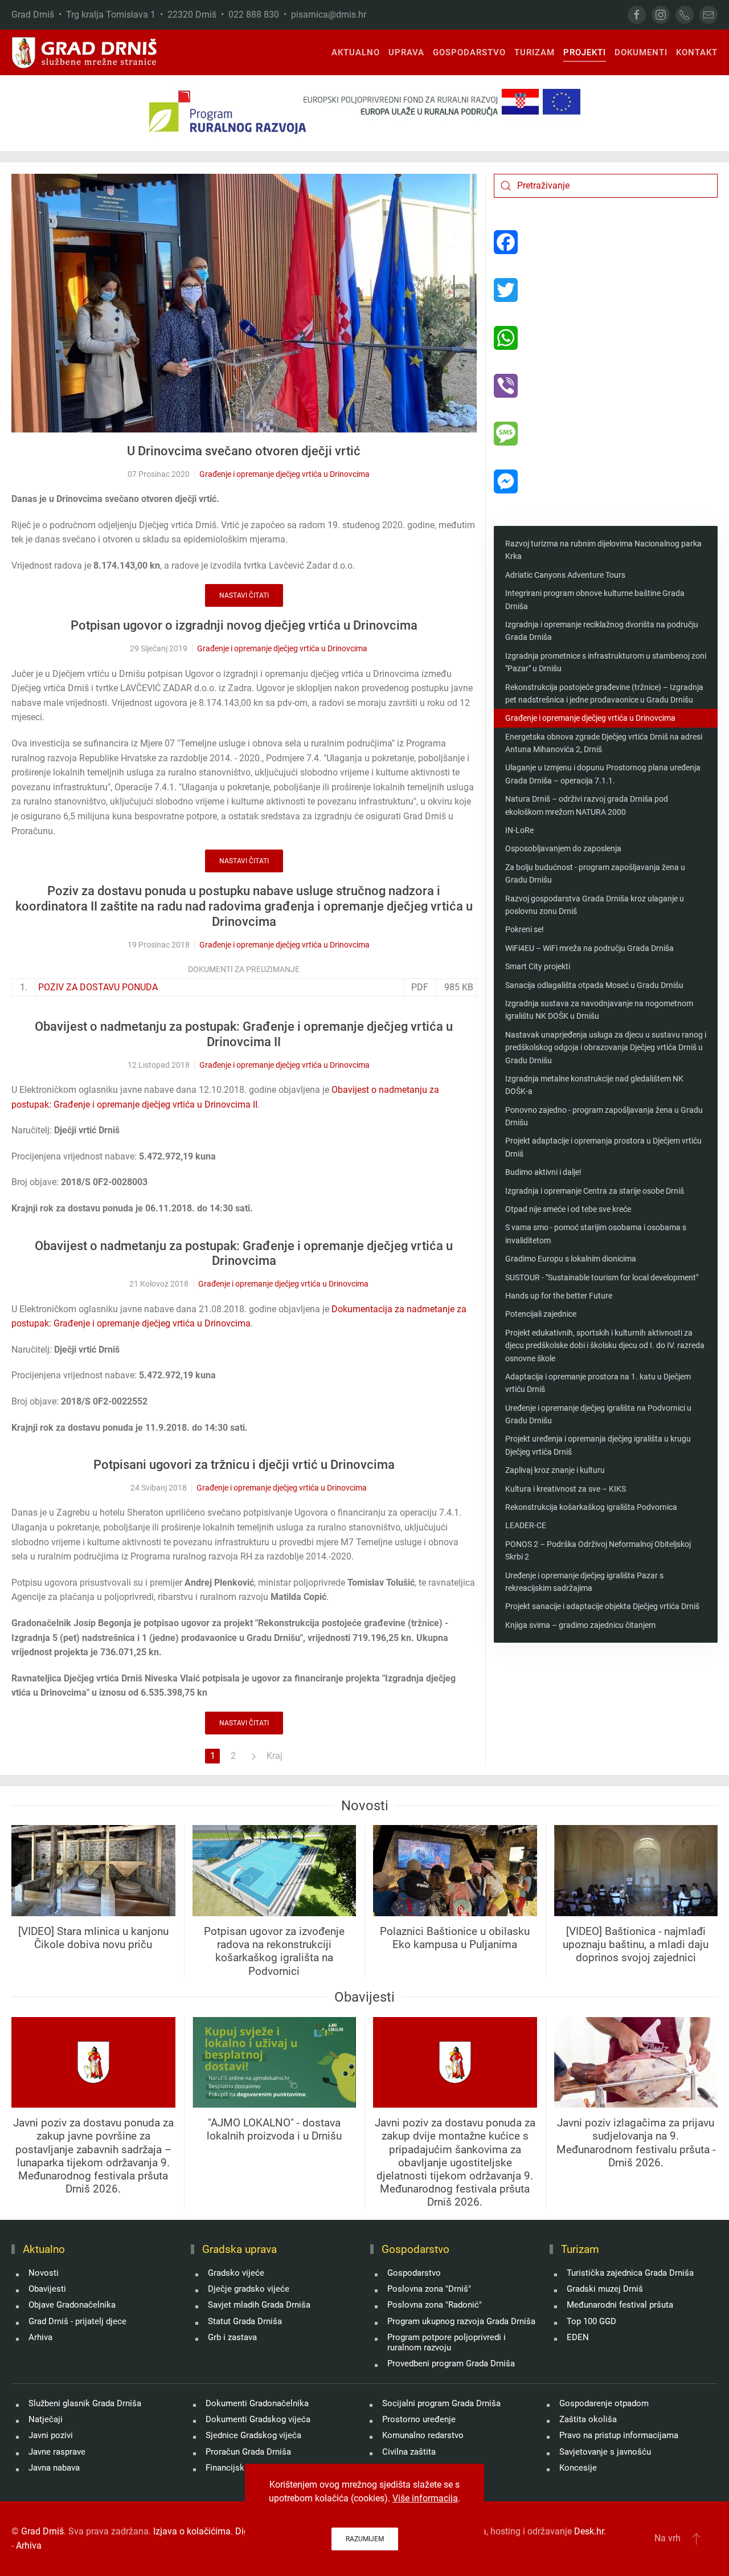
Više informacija (425, 2498)
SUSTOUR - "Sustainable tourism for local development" (602, 1277)
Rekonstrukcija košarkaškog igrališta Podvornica (591, 1507)
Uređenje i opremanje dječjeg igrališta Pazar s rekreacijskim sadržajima (584, 1582)
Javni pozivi (51, 2435)
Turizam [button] (535, 52)
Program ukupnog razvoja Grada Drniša (461, 2321)
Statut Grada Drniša (245, 2321)
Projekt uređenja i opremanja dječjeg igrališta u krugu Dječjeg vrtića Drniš (598, 1445)
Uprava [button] (406, 52)
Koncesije (578, 2468)
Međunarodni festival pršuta (620, 2305)
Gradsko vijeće (236, 2273)
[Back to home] (85, 52)
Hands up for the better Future (559, 1296)
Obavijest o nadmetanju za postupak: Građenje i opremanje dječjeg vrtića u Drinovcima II (244, 1034)
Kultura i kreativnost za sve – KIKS (566, 1489)
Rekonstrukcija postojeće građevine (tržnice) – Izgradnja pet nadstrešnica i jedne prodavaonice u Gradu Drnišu (604, 693)
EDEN (578, 2337)
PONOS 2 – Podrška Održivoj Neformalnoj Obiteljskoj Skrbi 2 (598, 1550)
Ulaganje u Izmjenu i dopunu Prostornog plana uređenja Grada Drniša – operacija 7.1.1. (603, 774)
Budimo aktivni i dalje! (543, 1172)
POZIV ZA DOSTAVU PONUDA (98, 987)
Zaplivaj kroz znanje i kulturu (555, 1470)
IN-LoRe (519, 830)
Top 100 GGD (591, 2321)
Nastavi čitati (244, 595)
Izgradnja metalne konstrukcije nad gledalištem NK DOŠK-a (594, 1085)
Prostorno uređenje (419, 2419)
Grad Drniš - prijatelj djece (77, 2321)
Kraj (275, 1756)
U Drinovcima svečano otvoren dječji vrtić (244, 451)
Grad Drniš (42, 2531)
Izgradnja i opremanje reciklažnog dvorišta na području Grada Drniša (602, 631)
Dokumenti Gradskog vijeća (258, 2419)
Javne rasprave (57, 2452)
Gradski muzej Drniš (605, 2289)
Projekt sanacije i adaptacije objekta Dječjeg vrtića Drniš (602, 1606)
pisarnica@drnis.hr (329, 15)
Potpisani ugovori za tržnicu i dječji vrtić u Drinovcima (244, 1465)
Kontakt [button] (697, 52)
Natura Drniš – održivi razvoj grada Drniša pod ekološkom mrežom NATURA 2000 (587, 805)
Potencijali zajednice (541, 1314)
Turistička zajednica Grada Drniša (630, 2273)
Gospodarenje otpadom (604, 2403)
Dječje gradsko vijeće (249, 2289)
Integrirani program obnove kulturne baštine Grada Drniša (595, 599)
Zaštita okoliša (588, 2419)
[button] (696, 2538)
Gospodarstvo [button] (469, 52)
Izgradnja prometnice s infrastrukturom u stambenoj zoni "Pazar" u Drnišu (606, 662)
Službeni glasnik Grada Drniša (85, 2403)
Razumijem (365, 2539)
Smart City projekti (538, 966)
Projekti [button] (585, 52)
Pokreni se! (525, 929)
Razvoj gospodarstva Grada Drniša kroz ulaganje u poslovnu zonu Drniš (595, 905)
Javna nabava (54, 2468)
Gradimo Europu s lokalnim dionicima (571, 1259)
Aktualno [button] (356, 52)
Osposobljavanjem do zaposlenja (563, 848)
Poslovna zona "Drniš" (429, 2289)
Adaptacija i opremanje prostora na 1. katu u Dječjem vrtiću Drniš (598, 1383)
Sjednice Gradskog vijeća (253, 2435)
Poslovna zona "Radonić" (435, 2305)
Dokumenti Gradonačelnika (257, 2403)
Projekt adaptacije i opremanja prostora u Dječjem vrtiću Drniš (603, 1147)
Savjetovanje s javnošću (605, 2452)
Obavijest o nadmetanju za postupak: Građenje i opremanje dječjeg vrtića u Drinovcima (244, 1254)
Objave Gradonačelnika (72, 2305)
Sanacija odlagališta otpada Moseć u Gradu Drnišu (594, 985)
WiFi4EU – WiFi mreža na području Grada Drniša (589, 948)
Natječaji (46, 2419)
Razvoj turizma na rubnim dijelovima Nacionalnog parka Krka (603, 550)
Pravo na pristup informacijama (619, 2435)
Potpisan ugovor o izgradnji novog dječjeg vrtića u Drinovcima (244, 625)
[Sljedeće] (253, 1756)
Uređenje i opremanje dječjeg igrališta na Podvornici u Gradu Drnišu (598, 1414)
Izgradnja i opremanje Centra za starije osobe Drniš (595, 1191)
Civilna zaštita (409, 2452)
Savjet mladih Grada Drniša (259, 2305)
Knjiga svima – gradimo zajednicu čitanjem (580, 1625)
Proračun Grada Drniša (248, 2452)
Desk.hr (589, 2531)
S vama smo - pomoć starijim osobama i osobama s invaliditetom (596, 1234)
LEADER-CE (526, 1525)
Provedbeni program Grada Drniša (451, 2363)
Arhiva (40, 2337)
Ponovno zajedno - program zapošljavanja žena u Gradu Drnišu (604, 1116)
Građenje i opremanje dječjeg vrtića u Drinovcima (284, 474)
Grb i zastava (232, 2337)
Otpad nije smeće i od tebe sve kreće (568, 1209)
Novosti (44, 2273)
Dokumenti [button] (641, 52)
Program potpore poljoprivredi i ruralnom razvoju (447, 2342)
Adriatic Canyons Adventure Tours (565, 575)
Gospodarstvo (414, 2273)
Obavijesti (47, 2289)
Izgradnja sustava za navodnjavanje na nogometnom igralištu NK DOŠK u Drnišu (599, 1010)
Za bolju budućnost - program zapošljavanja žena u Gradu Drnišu (595, 873)
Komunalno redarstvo (423, 2435)
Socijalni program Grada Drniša (441, 2403)
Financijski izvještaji (244, 2468)
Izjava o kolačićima (192, 2531)
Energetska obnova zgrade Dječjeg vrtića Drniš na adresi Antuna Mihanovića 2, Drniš (604, 743)
